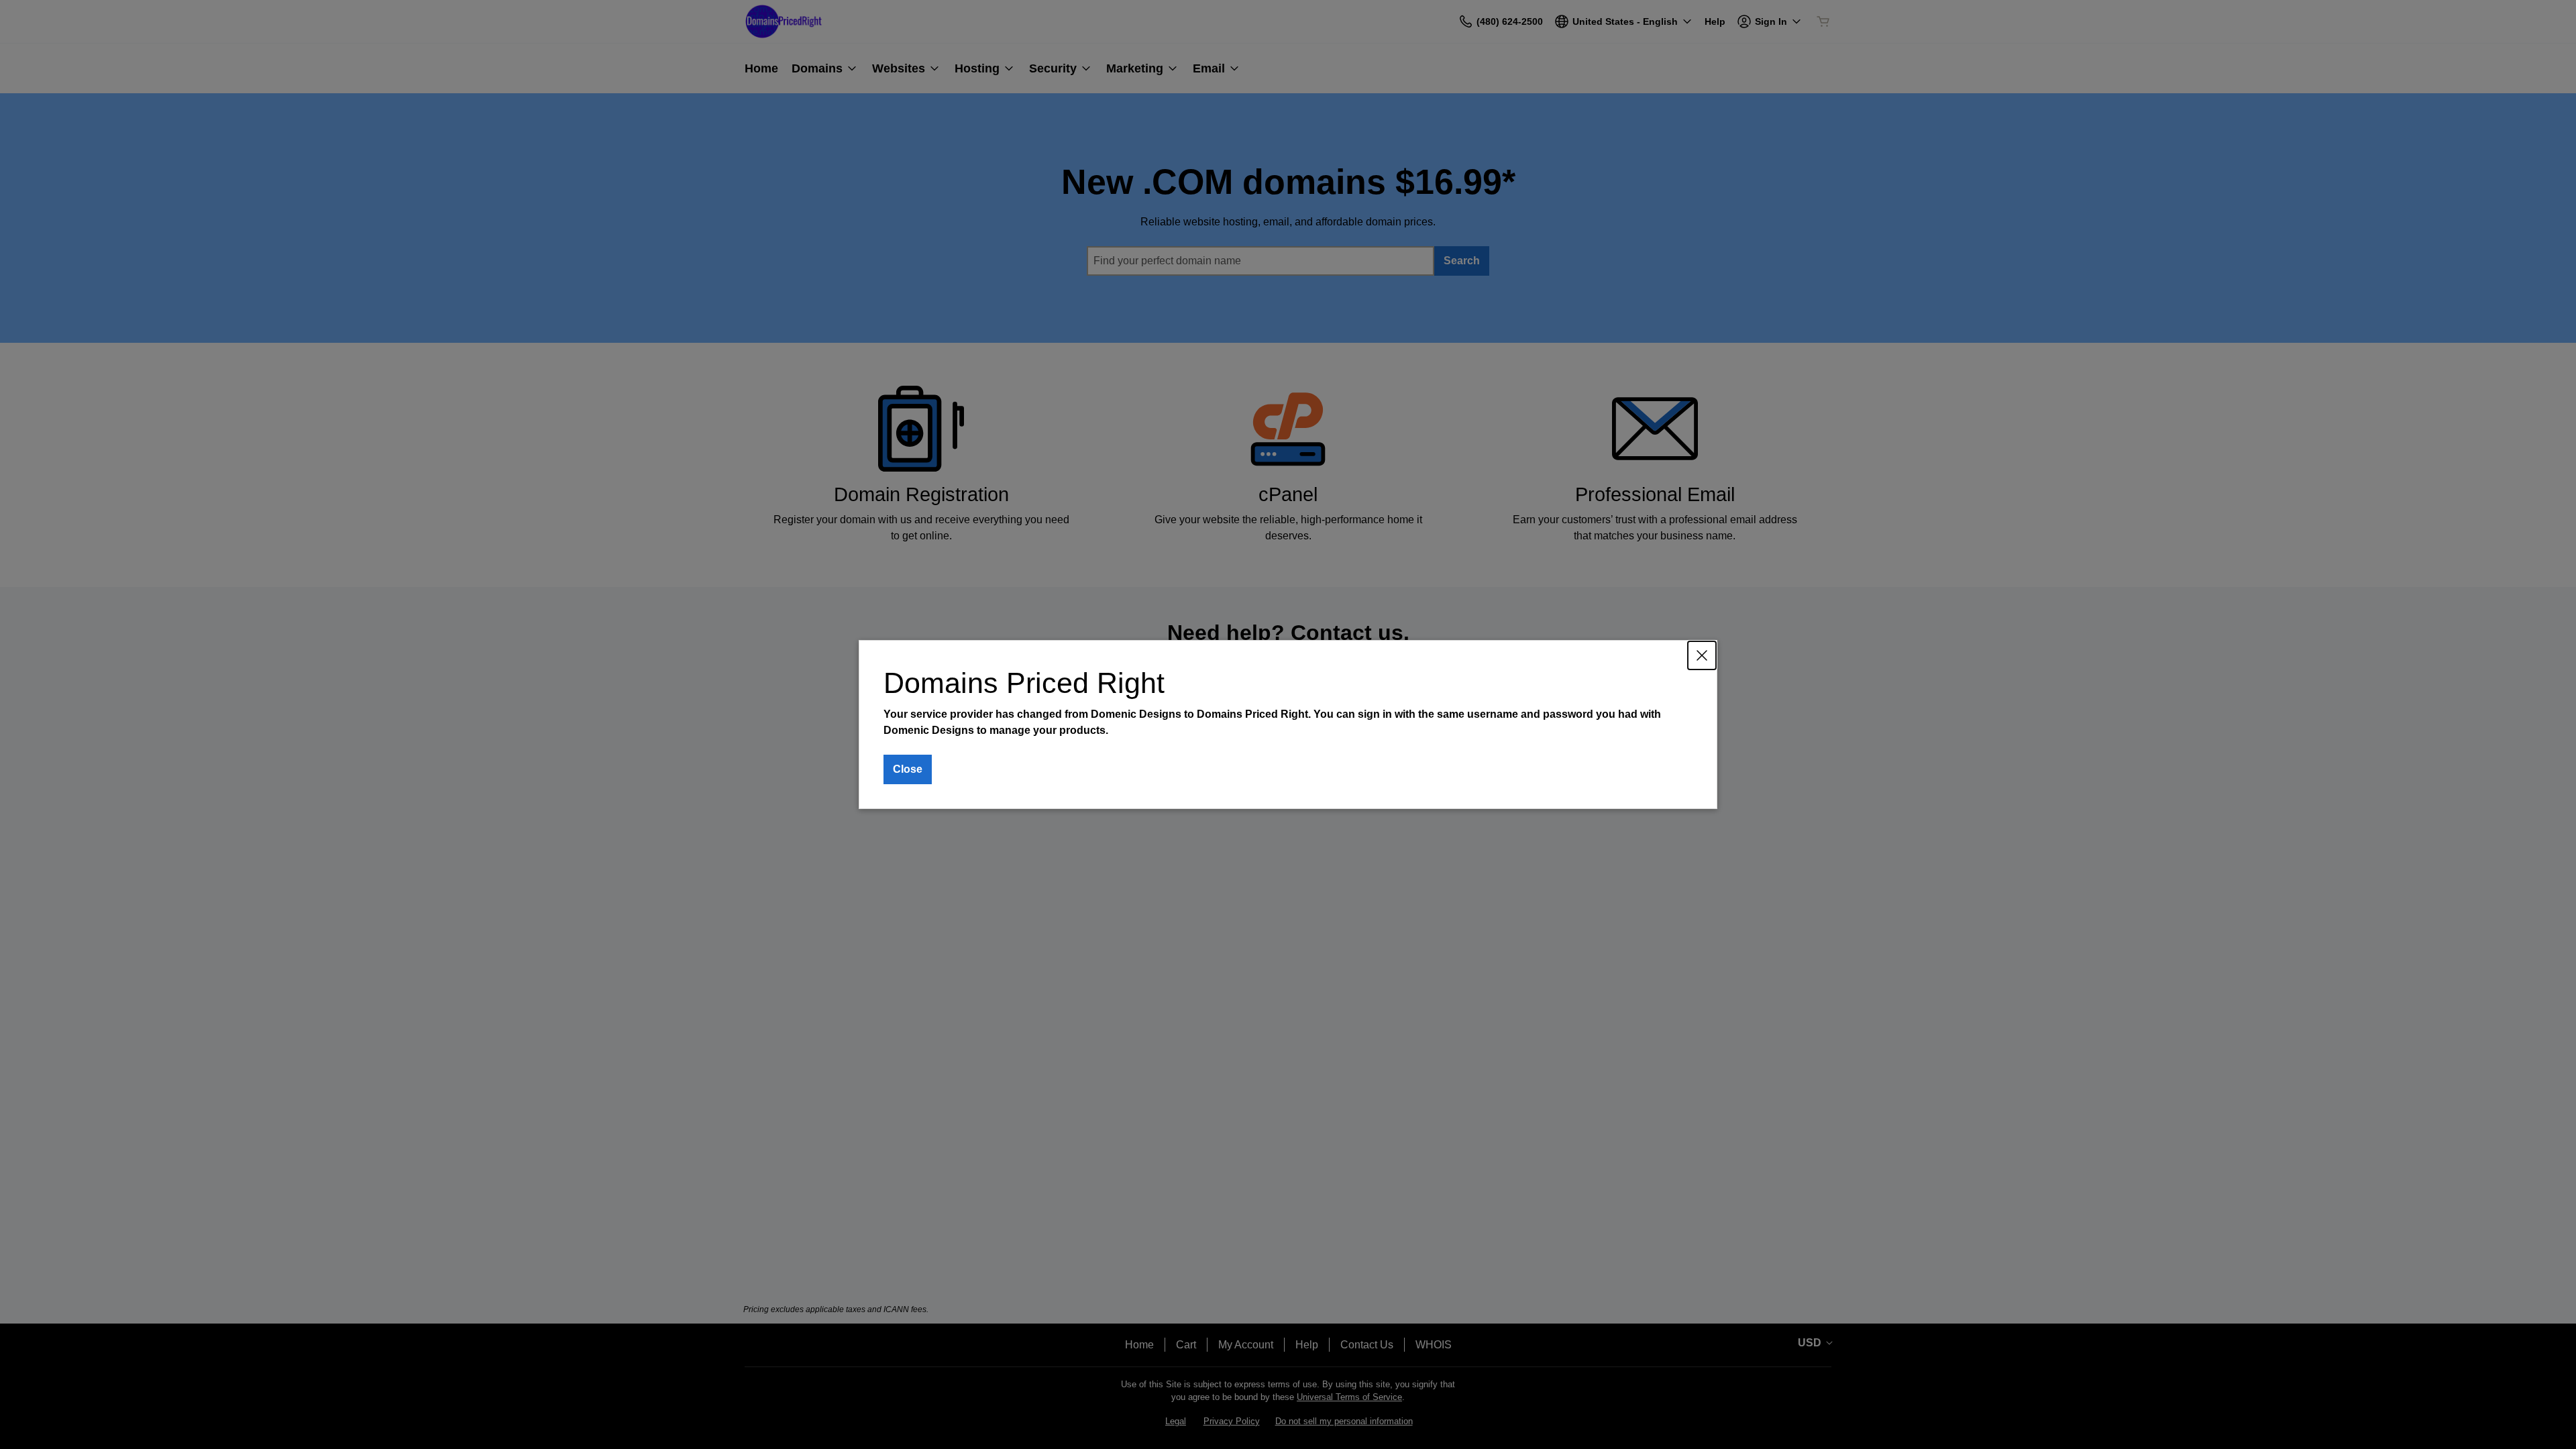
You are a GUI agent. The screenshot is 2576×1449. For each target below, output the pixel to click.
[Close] (1702, 655)
